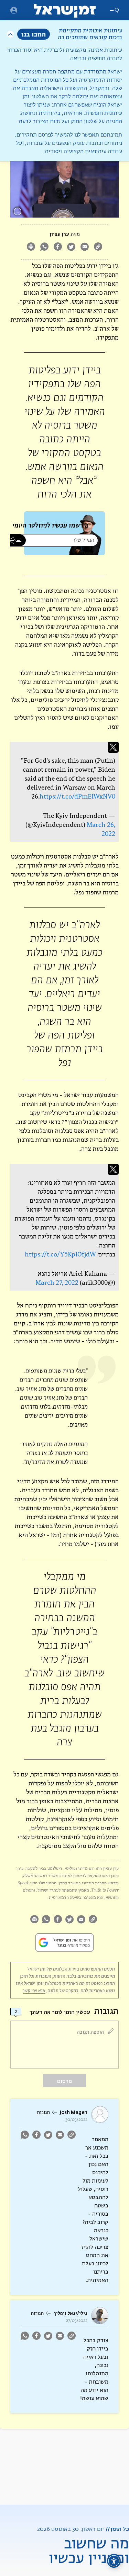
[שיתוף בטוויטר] (71, 247)
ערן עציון (59, 234)
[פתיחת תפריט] (14, 10)
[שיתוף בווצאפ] (45, 247)
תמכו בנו (34, 34)
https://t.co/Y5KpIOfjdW (60, 1254)
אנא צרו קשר (34, 1991)
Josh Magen (74, 2112)
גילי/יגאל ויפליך (71, 2313)
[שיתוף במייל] (85, 247)
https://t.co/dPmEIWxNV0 (77, 796)
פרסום (64, 2081)
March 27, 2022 (57, 1282)
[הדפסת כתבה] (31, 247)
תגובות (43, 2113)
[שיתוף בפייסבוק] (58, 247)
